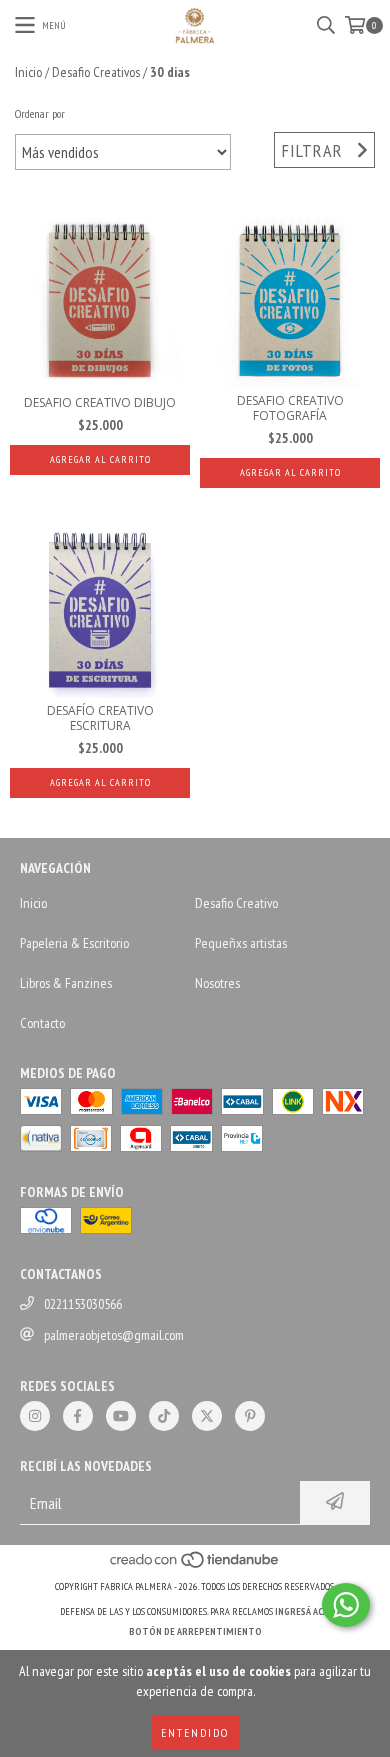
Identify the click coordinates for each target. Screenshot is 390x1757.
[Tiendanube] (195, 1566)
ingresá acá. (303, 1611)
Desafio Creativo (236, 903)
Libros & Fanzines (66, 983)
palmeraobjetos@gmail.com (114, 1335)
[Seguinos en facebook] (78, 1416)
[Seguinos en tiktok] (164, 1416)
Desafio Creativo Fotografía (290, 408)
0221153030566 (83, 1304)
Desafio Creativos (96, 72)
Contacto (42, 1023)
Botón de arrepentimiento (195, 1631)
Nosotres (217, 983)
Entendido (195, 1732)
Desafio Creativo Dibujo (100, 402)
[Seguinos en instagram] (35, 1416)
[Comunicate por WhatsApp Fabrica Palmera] (346, 1605)
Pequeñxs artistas (241, 943)
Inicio (28, 72)
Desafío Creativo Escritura (100, 718)
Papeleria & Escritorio (74, 943)
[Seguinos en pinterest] (250, 1416)
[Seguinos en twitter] (207, 1416)
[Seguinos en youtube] (121, 1416)
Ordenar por (40, 113)
